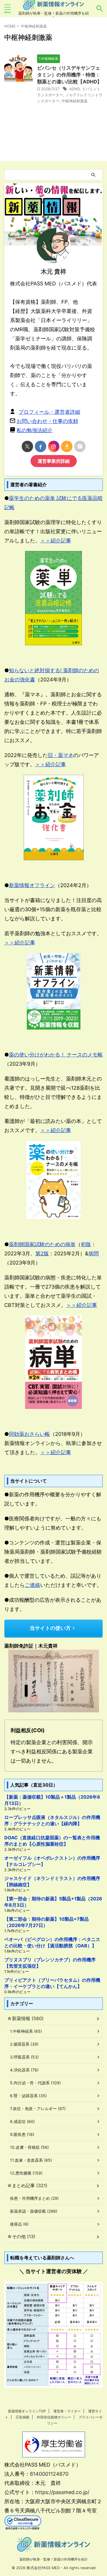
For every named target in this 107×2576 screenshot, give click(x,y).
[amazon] (67, 446)
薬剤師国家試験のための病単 (42, 1244)
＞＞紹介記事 (56, 541)
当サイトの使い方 (50, 1628)
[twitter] (27, 446)
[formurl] (80, 446)
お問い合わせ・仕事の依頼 (47, 421)
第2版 (42, 1253)
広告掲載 (23, 2417)
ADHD (74, 89)
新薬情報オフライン (32, 885)
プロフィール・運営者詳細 (49, 412)
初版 (86, 1244)
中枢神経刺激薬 (75, 101)
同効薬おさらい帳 (29, 1434)
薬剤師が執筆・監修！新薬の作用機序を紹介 (54, 2559)
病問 (94, 1253)
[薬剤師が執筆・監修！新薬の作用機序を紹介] (53, 6)
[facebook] (41, 446)
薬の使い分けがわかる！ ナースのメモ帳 (56, 1055)
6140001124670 (49, 2474)
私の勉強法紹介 (35, 430)
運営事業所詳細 (54, 461)
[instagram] (54, 446)
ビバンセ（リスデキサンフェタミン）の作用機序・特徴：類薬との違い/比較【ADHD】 (69, 75)
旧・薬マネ (60, 755)
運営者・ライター (67, 2411)
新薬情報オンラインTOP (27, 2411)
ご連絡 (33, 1585)
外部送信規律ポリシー (54, 2417)
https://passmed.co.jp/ (62, 2492)
